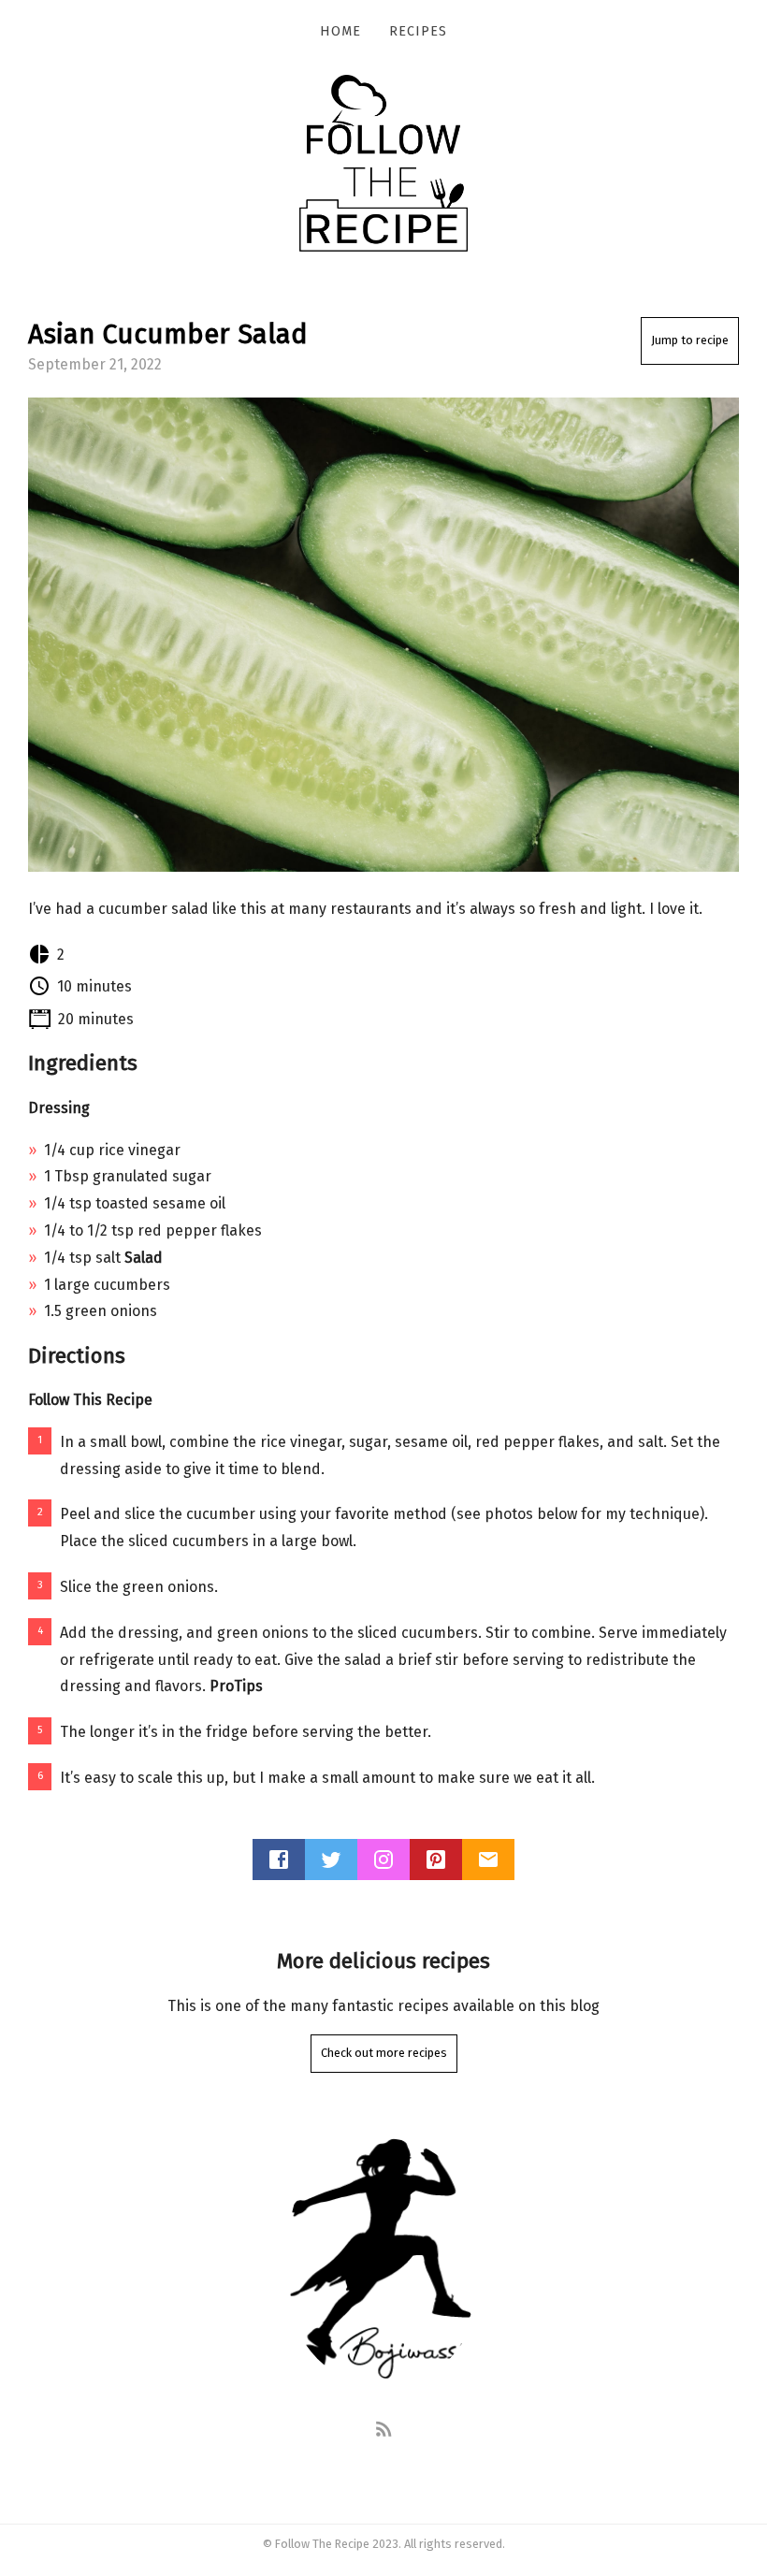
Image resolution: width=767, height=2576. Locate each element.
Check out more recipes (384, 2053)
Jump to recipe (690, 340)
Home (340, 31)
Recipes (418, 31)
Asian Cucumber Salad (168, 334)
